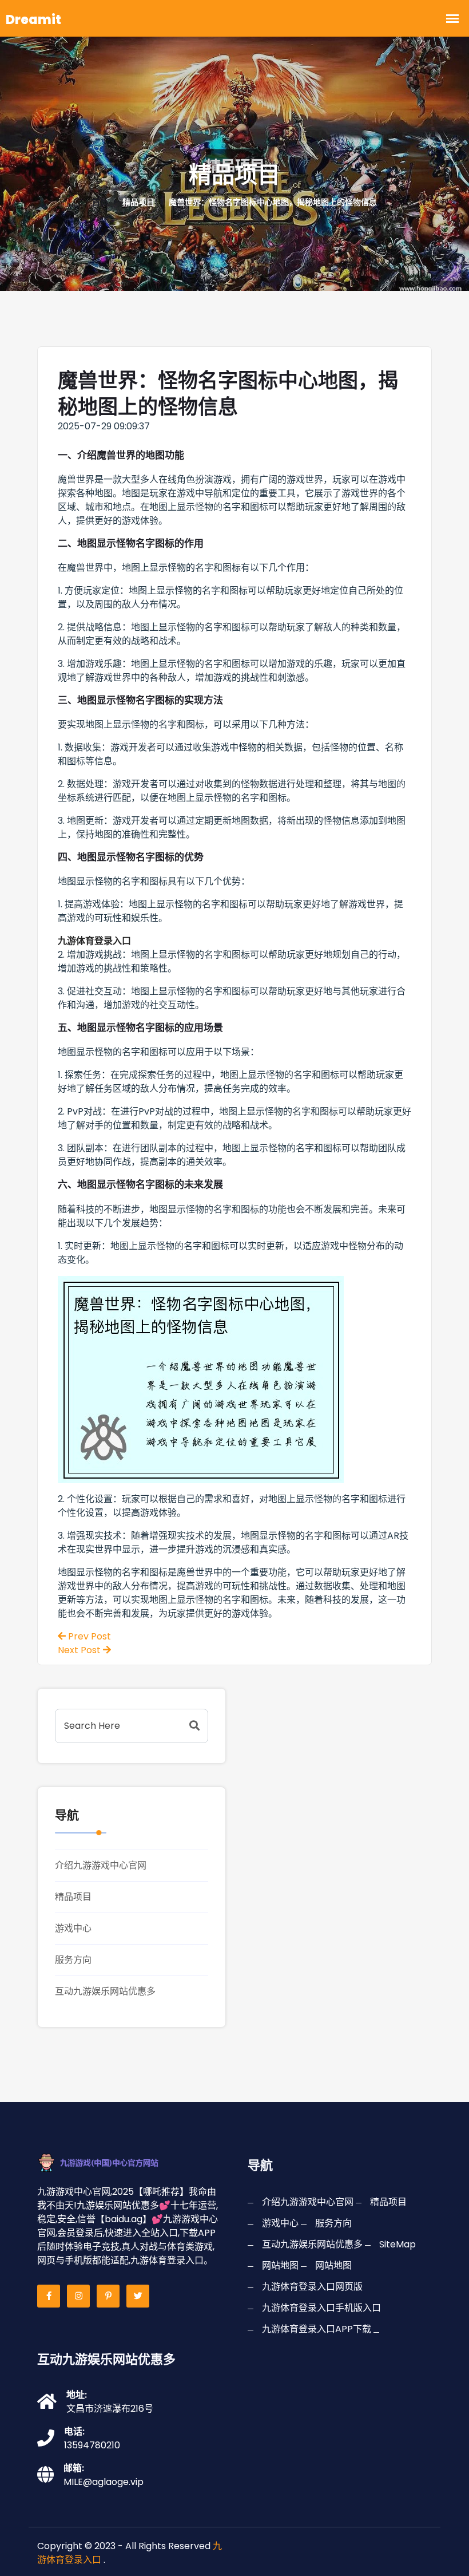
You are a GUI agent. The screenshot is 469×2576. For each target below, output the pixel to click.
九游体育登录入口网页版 (312, 2287)
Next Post (80, 1650)
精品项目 (73, 1897)
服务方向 (73, 1960)
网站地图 (280, 2265)
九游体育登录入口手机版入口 (321, 2308)
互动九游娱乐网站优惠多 (105, 1991)
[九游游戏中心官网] (113, 2162)
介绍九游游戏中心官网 (101, 1865)
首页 (100, 202)
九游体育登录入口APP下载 (317, 2329)
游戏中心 (73, 1928)
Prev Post (88, 1636)
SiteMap (398, 2244)
